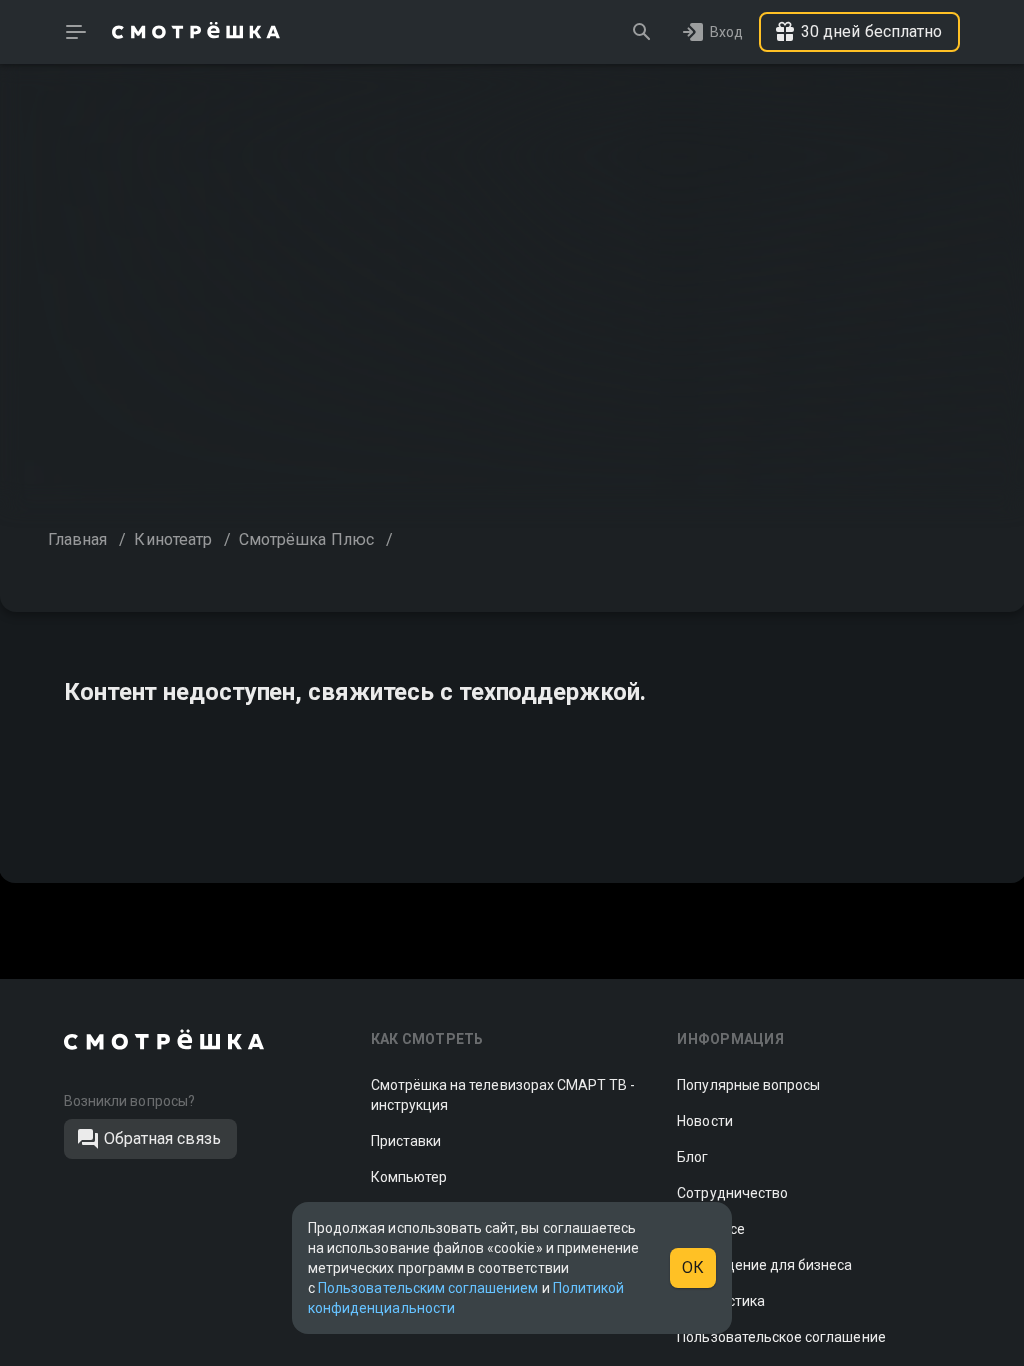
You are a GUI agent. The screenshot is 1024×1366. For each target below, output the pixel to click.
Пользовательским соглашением (428, 1288)
